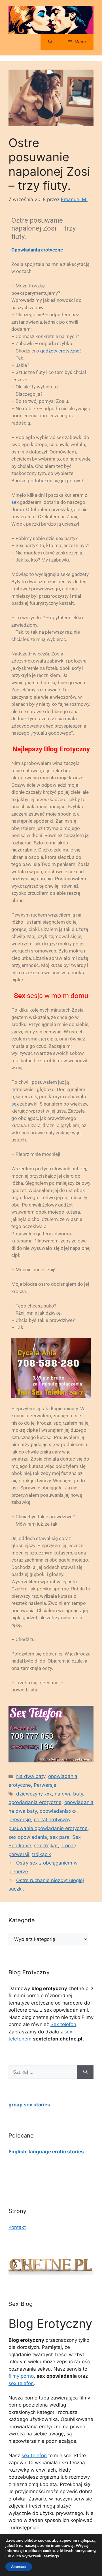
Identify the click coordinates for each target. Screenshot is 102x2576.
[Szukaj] (85, 2072)
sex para (60, 1837)
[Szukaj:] (43, 2072)
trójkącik (42, 1854)
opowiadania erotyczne (35, 1802)
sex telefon (21, 2383)
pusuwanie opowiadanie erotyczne (48, 1828)
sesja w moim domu (51, 996)
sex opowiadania (28, 1837)
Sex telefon (63, 2024)
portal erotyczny (52, 1820)
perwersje (20, 1820)
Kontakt (17, 2227)
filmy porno (21, 2376)
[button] (50, 42)
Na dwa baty (31, 1776)
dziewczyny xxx (34, 1794)
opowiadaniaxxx (58, 1811)
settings (51, 2556)
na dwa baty (69, 1794)
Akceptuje (19, 2567)
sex (15, 502)
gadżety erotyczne (60, 351)
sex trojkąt (46, 1846)
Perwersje (45, 1785)
